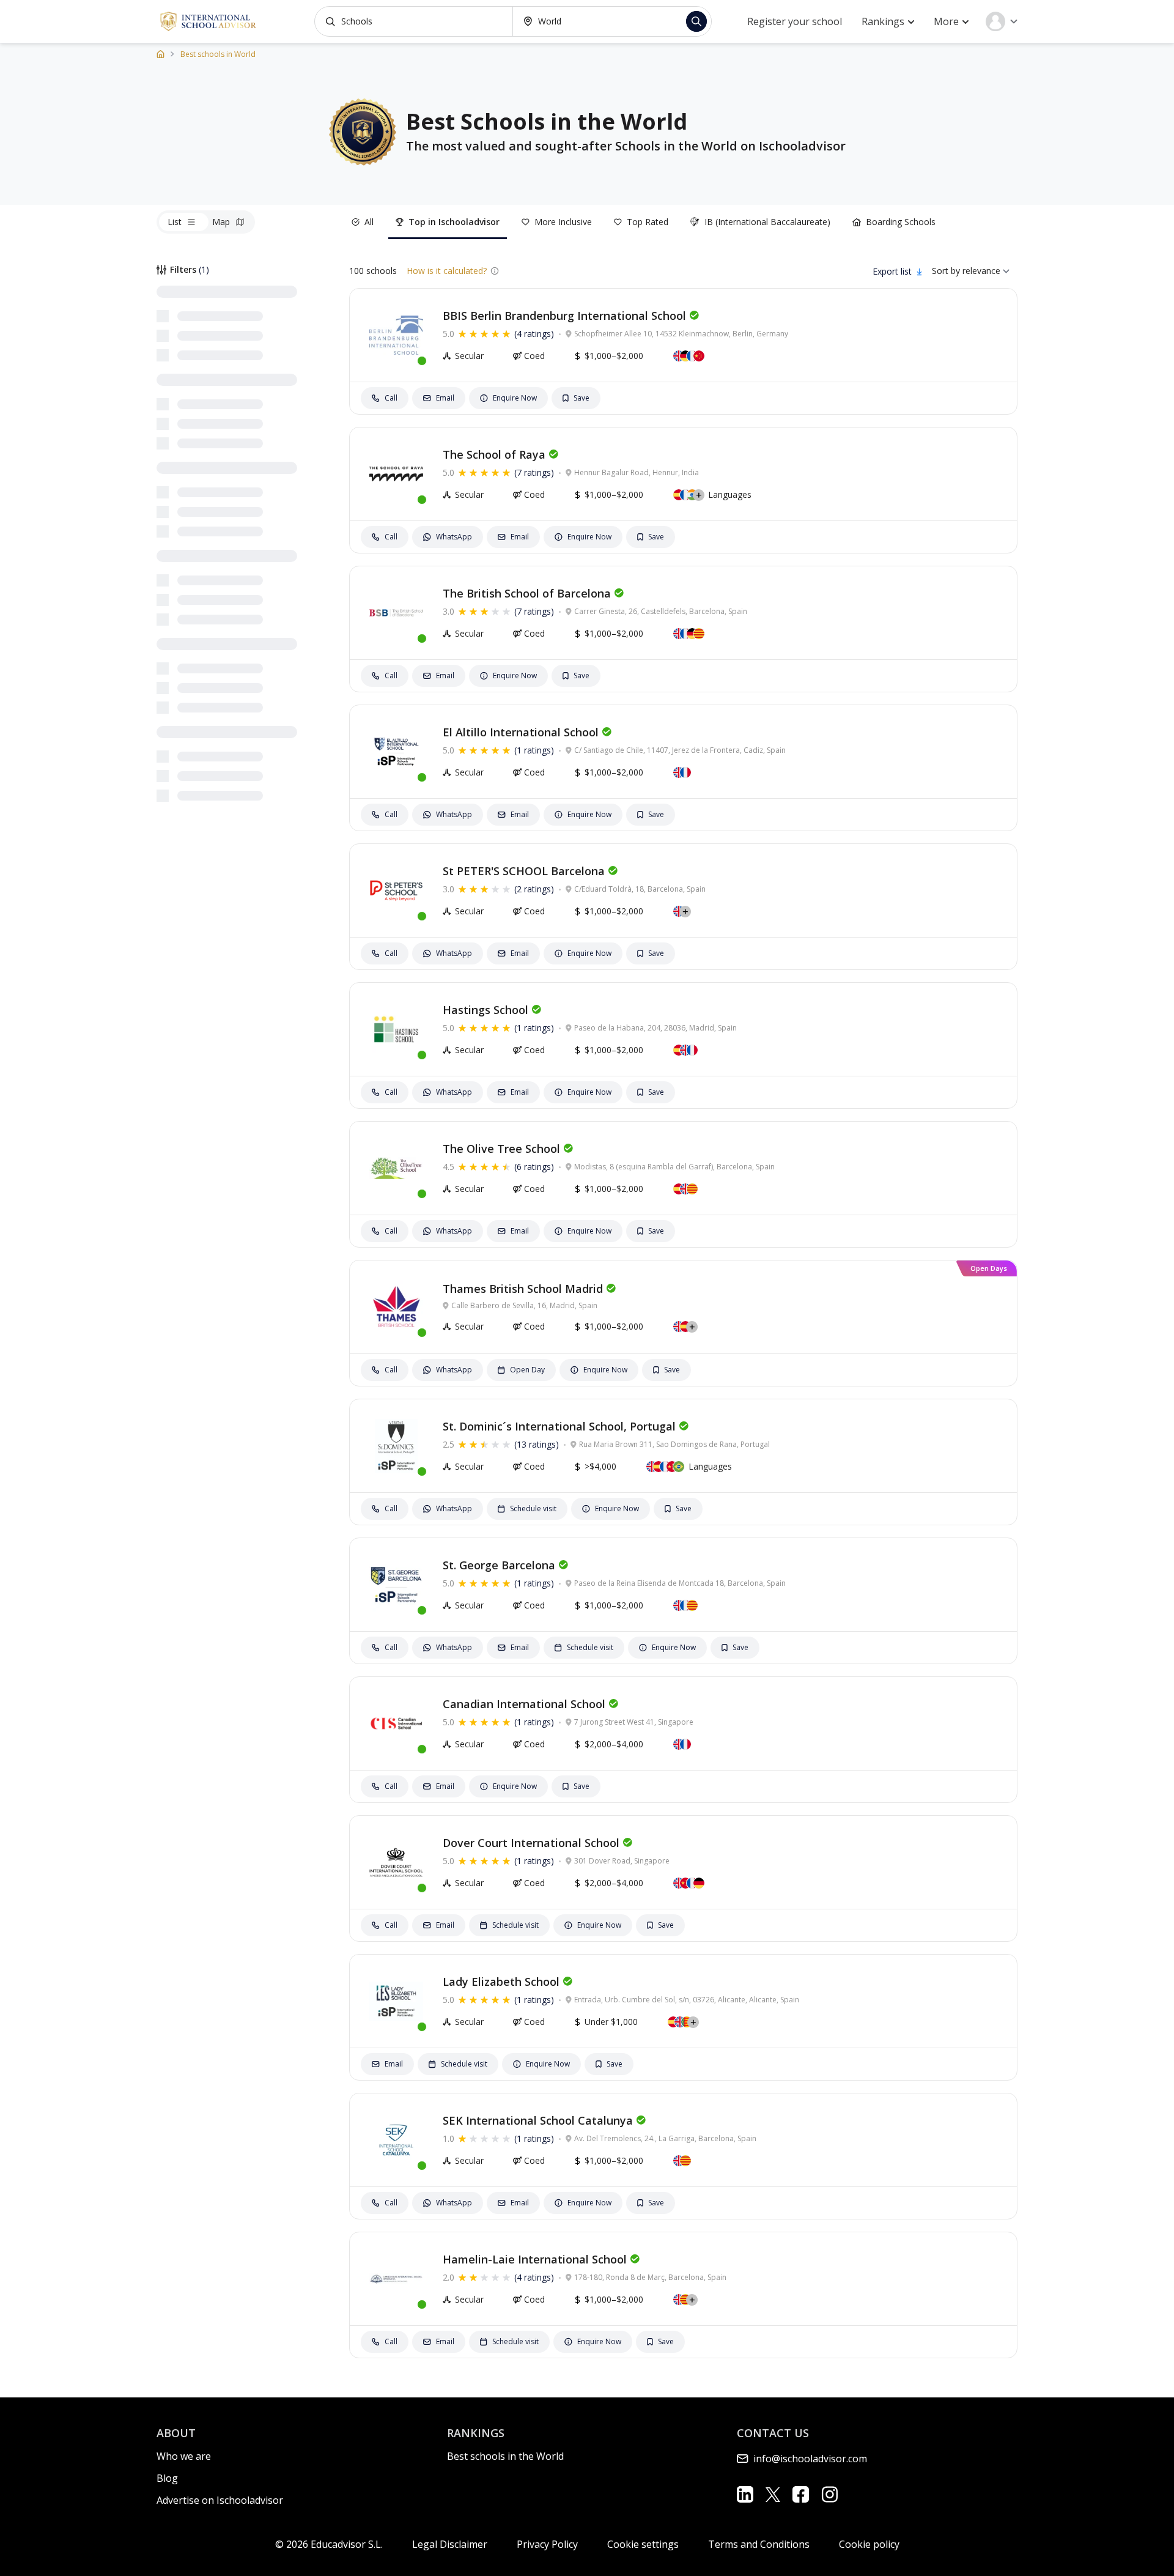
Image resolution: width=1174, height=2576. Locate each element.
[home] (161, 54)
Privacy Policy (547, 2544)
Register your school (795, 21)
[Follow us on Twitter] (773, 2494)
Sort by (946, 271)
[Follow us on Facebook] (801, 2494)
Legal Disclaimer (450, 2544)
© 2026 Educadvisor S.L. (329, 2544)
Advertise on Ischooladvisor (220, 2500)
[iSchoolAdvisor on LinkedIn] (745, 2494)
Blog (167, 2478)
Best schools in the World (505, 2456)
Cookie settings (643, 2544)
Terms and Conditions (759, 2544)
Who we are (184, 2456)
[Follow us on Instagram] (829, 2494)
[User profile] (1002, 21)
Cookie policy (869, 2544)
